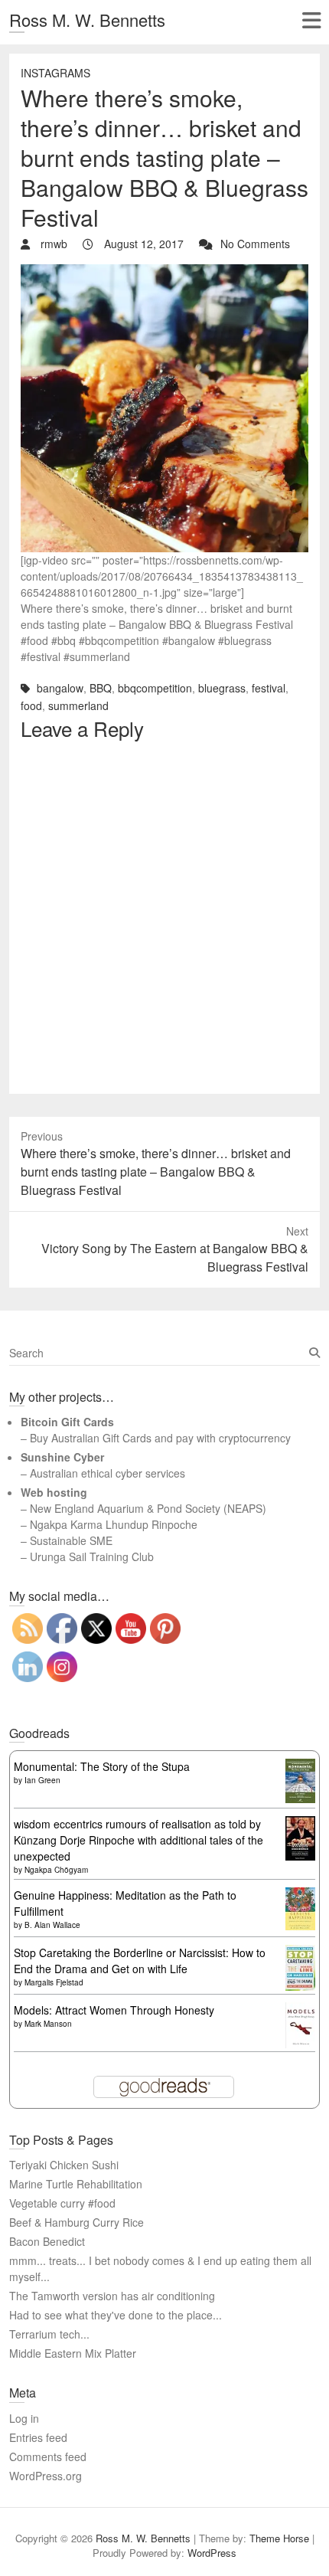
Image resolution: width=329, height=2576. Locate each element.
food (31, 705)
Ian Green (42, 1780)
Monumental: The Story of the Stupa (102, 1766)
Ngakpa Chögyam (56, 1870)
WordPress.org (46, 2476)
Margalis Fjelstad (54, 1982)
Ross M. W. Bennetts (87, 20)
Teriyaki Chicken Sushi (64, 2165)
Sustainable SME (71, 1540)
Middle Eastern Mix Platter (73, 2353)
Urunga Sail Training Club (92, 1556)
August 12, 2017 (142, 244)
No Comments (255, 244)
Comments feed (48, 2457)
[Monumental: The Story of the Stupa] (300, 1766)
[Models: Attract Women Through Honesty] (300, 2010)
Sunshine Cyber (62, 1457)
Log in (24, 2418)
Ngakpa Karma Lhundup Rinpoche (114, 1524)
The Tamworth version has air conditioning (112, 2296)
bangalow (60, 688)
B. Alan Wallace (52, 1925)
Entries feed (38, 2437)
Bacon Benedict (47, 2241)
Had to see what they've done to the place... (116, 2315)
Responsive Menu (311, 20)
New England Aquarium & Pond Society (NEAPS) (148, 1508)
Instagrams (55, 73)
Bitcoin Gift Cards (67, 1422)
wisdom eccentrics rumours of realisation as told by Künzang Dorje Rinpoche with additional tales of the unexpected (138, 1840)
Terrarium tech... (49, 2334)
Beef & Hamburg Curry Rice (77, 2222)
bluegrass (222, 688)
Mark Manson (48, 2024)
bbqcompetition (155, 688)
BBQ (101, 688)
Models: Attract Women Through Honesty (114, 2010)
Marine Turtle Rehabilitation (76, 2184)
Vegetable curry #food (62, 2203)
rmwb (52, 244)
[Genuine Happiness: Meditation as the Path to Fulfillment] (300, 1895)
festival (269, 688)
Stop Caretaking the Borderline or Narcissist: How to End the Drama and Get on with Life (140, 1961)
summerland (78, 705)
